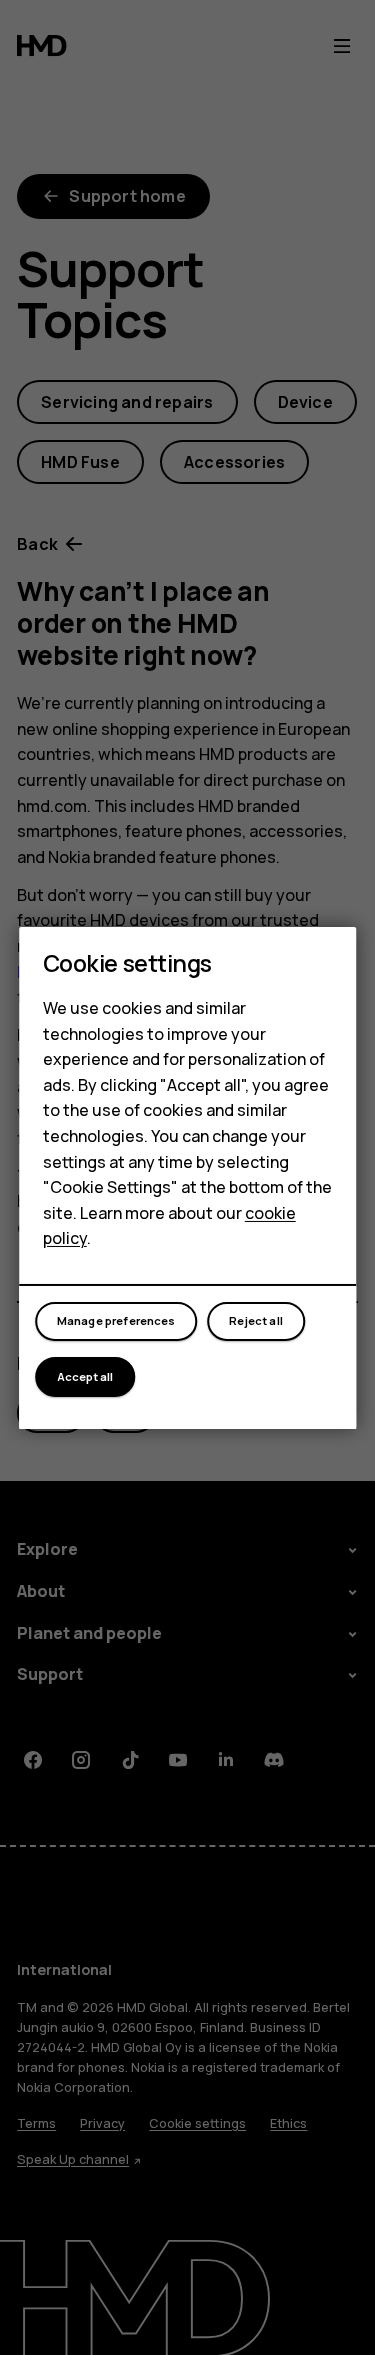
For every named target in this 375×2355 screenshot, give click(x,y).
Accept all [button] (85, 1376)
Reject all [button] (256, 1320)
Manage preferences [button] (116, 1320)
